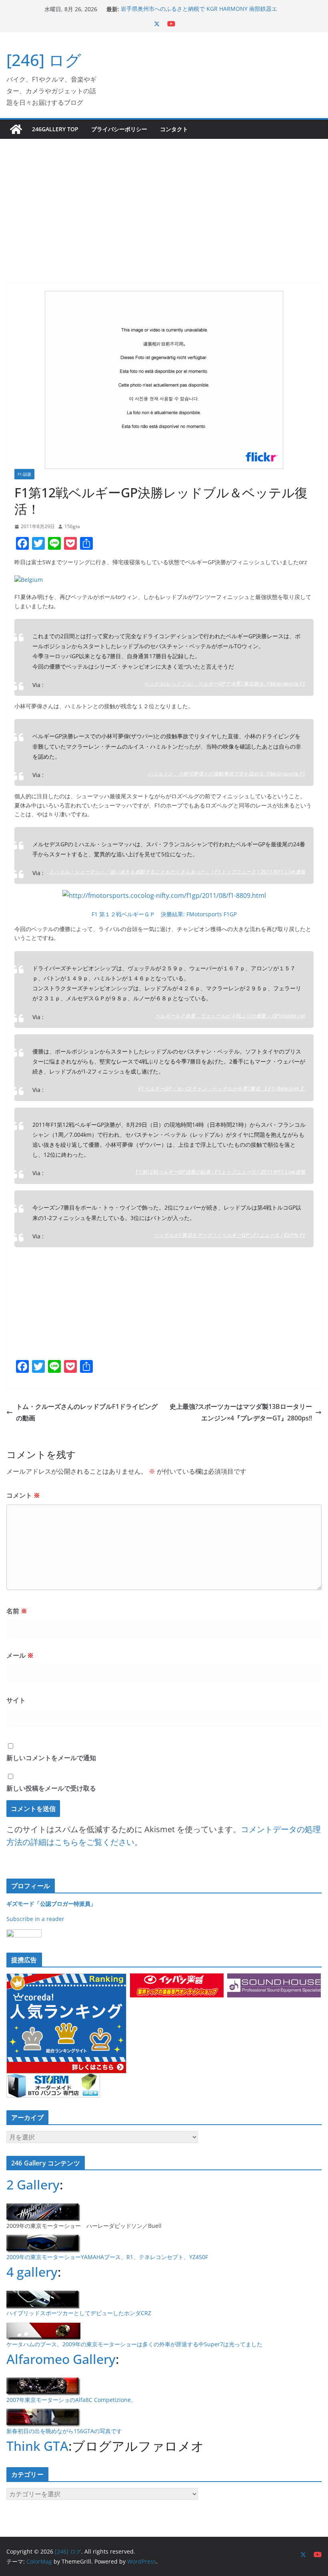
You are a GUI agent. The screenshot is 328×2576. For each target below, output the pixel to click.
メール (20, 1655)
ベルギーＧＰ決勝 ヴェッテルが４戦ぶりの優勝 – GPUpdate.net (230, 1015)
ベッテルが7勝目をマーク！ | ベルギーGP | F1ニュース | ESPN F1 (230, 1235)
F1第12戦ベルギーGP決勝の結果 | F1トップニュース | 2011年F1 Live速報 (221, 1171)
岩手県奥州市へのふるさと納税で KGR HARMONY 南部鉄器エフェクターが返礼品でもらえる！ (199, 13)
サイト (16, 1700)
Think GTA (37, 2446)
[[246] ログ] (16, 129)
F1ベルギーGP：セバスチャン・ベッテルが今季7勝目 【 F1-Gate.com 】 (222, 1088)
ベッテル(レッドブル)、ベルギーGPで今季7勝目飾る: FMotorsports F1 (225, 683)
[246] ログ (44, 60)
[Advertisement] (164, 199)
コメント (23, 1495)
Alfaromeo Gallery (61, 2359)
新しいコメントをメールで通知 (51, 1758)
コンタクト (174, 129)
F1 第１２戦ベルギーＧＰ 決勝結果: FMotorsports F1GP (164, 914)
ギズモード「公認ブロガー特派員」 (51, 1904)
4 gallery (32, 2272)
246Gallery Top (55, 129)
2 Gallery (33, 2184)
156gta (72, 526)
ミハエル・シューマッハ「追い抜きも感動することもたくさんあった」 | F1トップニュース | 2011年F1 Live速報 (177, 871)
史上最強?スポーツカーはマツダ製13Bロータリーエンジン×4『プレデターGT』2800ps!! (241, 1412)
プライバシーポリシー (119, 129)
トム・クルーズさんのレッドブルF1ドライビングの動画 (87, 1412)
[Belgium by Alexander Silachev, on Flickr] (29, 580)
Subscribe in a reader (35, 1919)
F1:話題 (24, 474)
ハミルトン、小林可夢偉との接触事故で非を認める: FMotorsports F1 (227, 773)
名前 (17, 1611)
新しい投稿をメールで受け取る (51, 1788)
